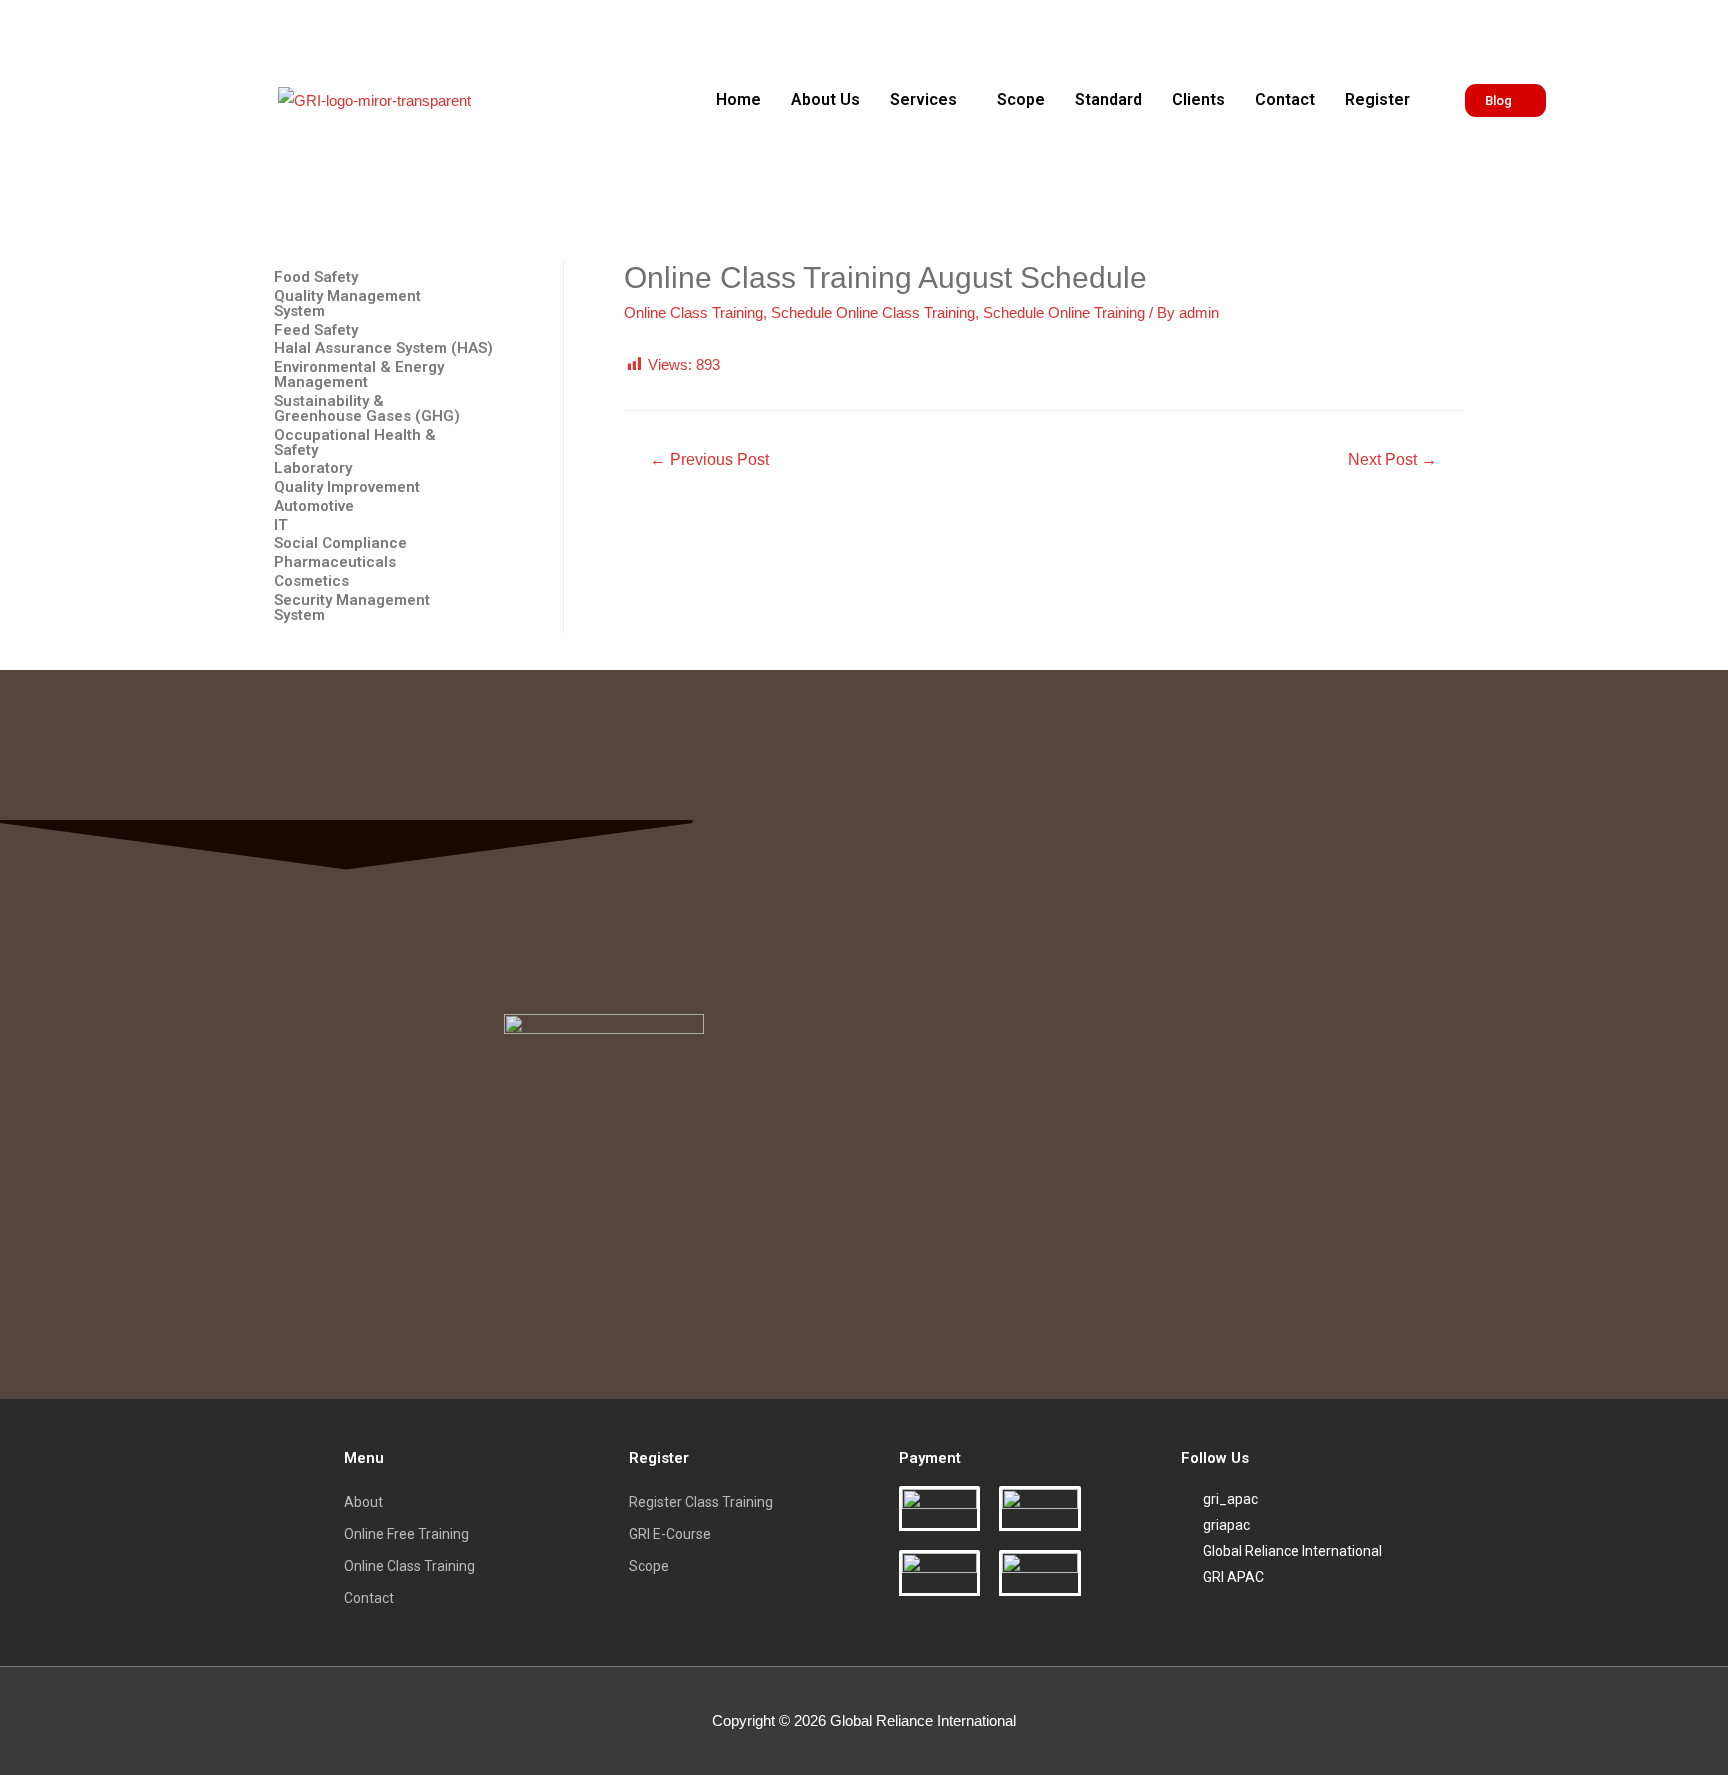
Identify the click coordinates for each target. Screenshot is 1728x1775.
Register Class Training (701, 1502)
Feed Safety (316, 330)
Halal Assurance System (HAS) (383, 348)
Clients (1198, 99)
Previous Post (709, 459)
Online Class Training (693, 312)
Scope (1021, 99)
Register (1377, 99)
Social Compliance (340, 543)
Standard (1108, 99)
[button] (928, 100)
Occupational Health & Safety (355, 443)
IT (281, 525)
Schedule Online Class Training (873, 312)
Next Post (1392, 459)
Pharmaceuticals (335, 562)
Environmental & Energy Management (359, 375)
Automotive (314, 506)
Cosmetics (311, 581)
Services (923, 99)
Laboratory (313, 468)
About (363, 1502)
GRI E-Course (670, 1534)
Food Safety (316, 277)
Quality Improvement (347, 487)
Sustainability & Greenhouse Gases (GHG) (367, 409)
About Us (825, 99)
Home (738, 99)
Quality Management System (347, 304)
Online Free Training (406, 1534)
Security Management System (352, 608)
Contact (1285, 99)
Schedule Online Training (1064, 312)
